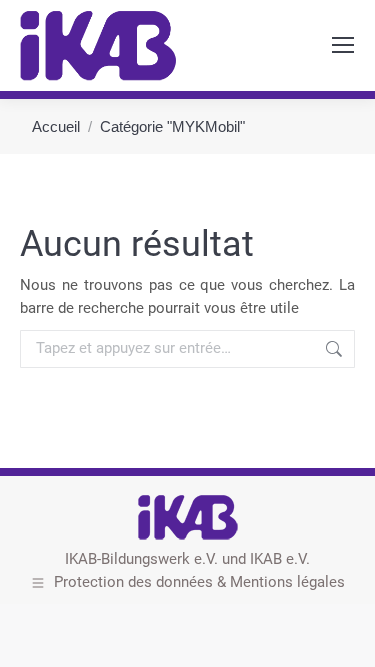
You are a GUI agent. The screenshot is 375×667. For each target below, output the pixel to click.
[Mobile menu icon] (343, 45)
